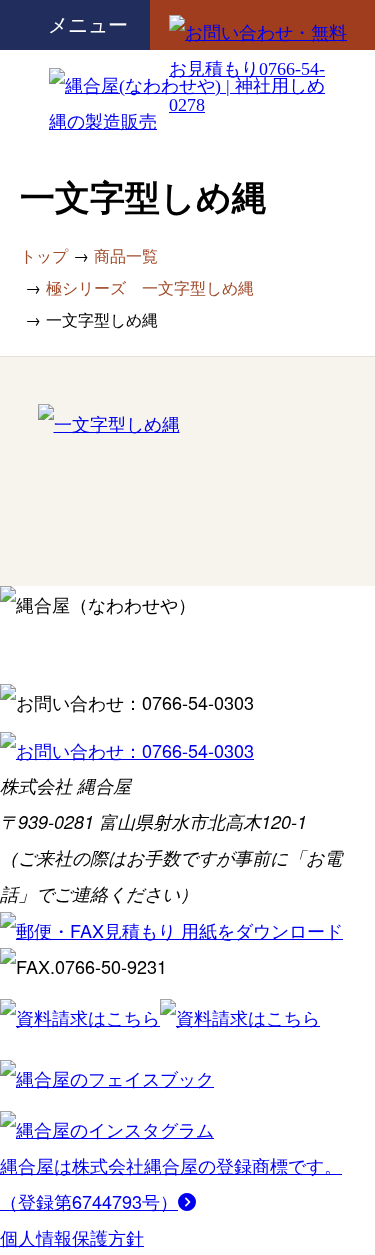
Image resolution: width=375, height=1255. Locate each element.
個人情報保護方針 (72, 1237)
